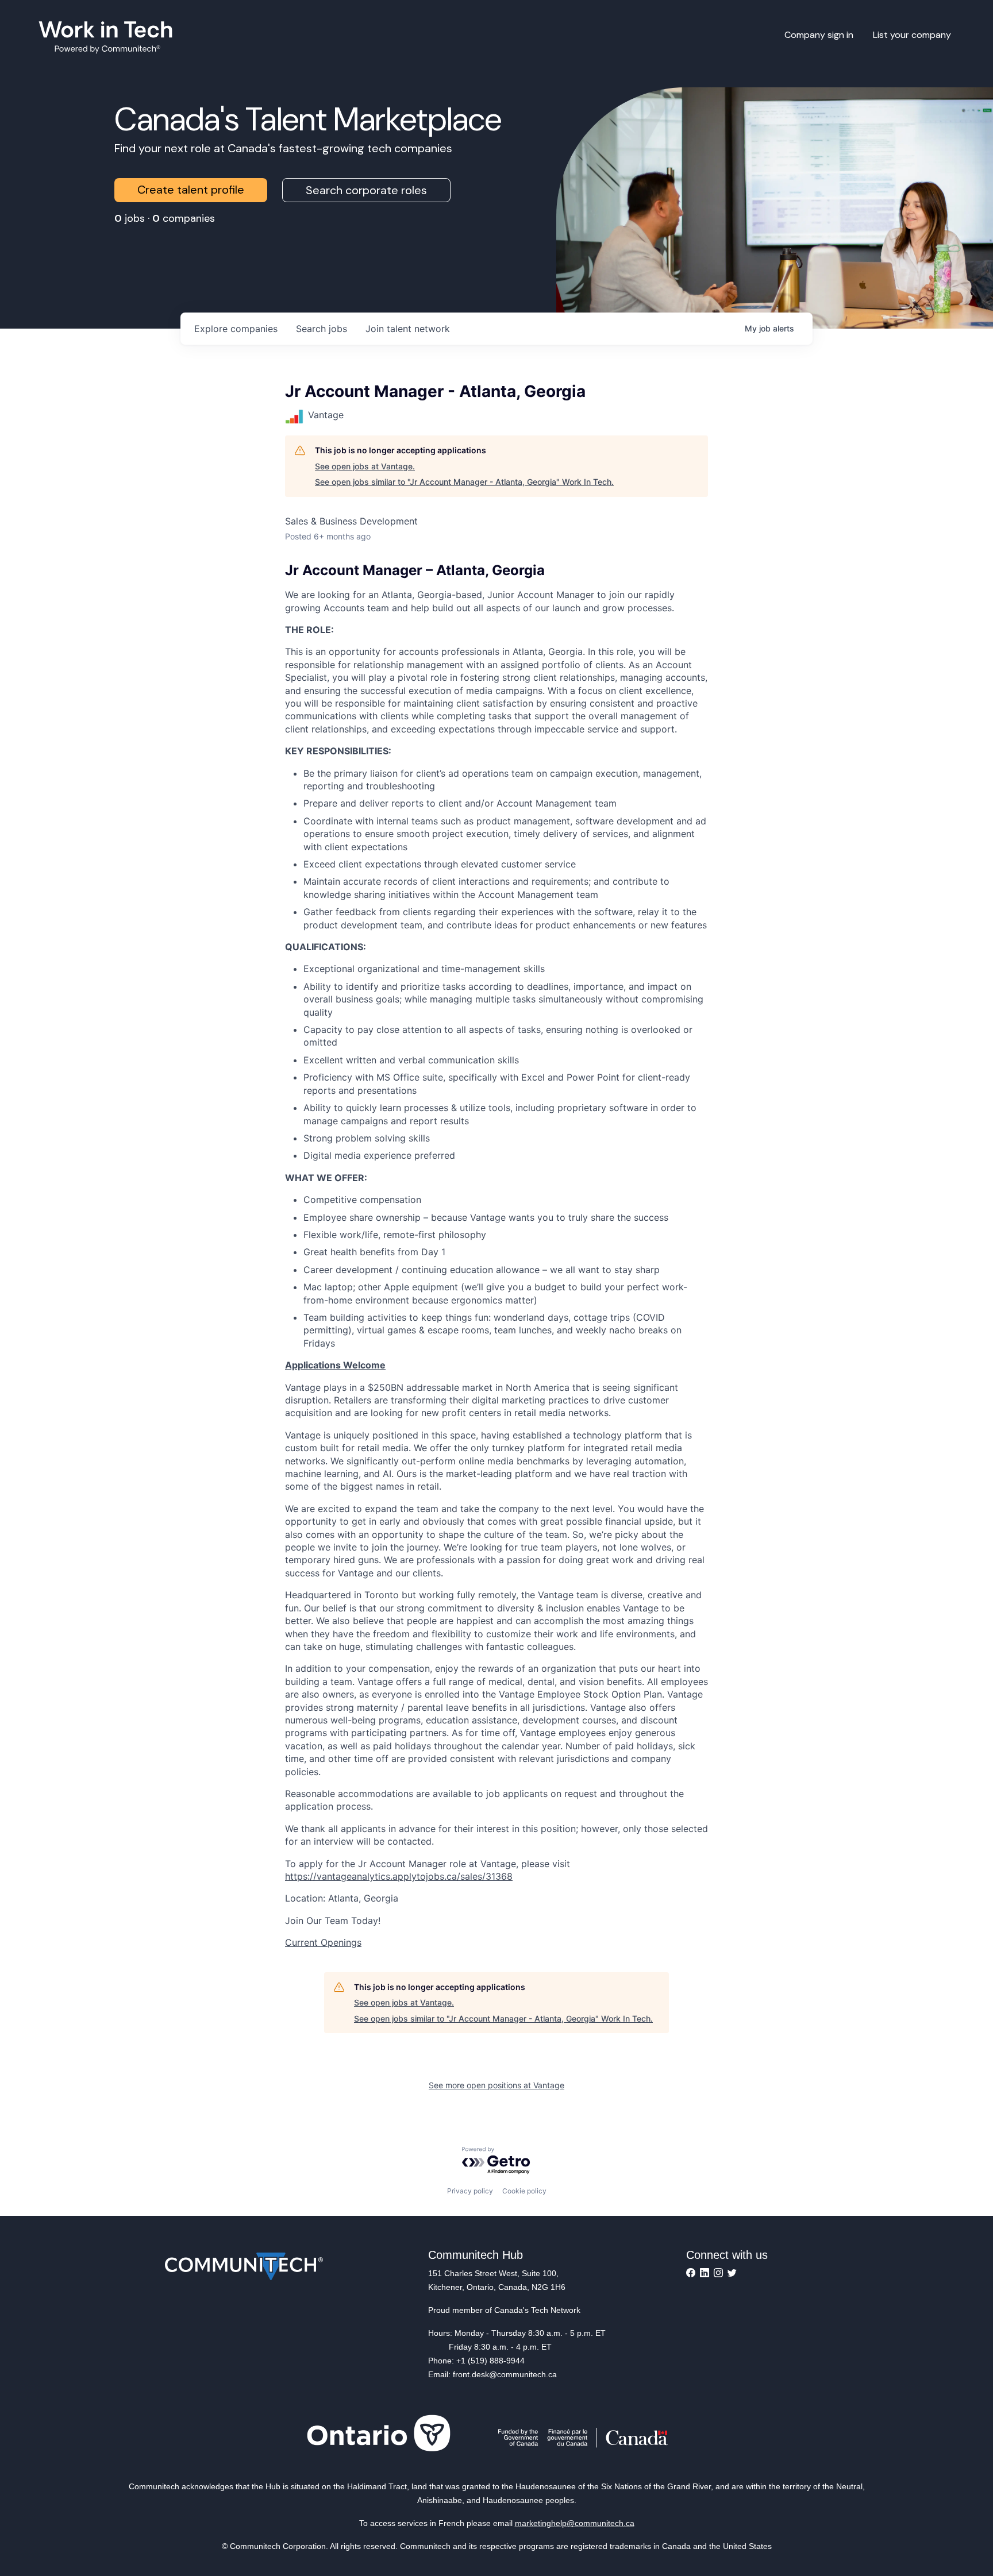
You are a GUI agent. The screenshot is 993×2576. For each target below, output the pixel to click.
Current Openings (323, 1942)
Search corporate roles (366, 190)
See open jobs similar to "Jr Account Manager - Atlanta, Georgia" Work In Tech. (464, 482)
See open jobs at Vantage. (365, 466)
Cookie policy (524, 2191)
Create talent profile (191, 190)
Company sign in (819, 35)
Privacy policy (470, 2191)
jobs (322, 329)
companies (236, 329)
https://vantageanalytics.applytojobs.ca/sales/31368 (399, 1876)
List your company (912, 35)
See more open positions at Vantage (496, 2085)
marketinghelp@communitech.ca (575, 2523)
